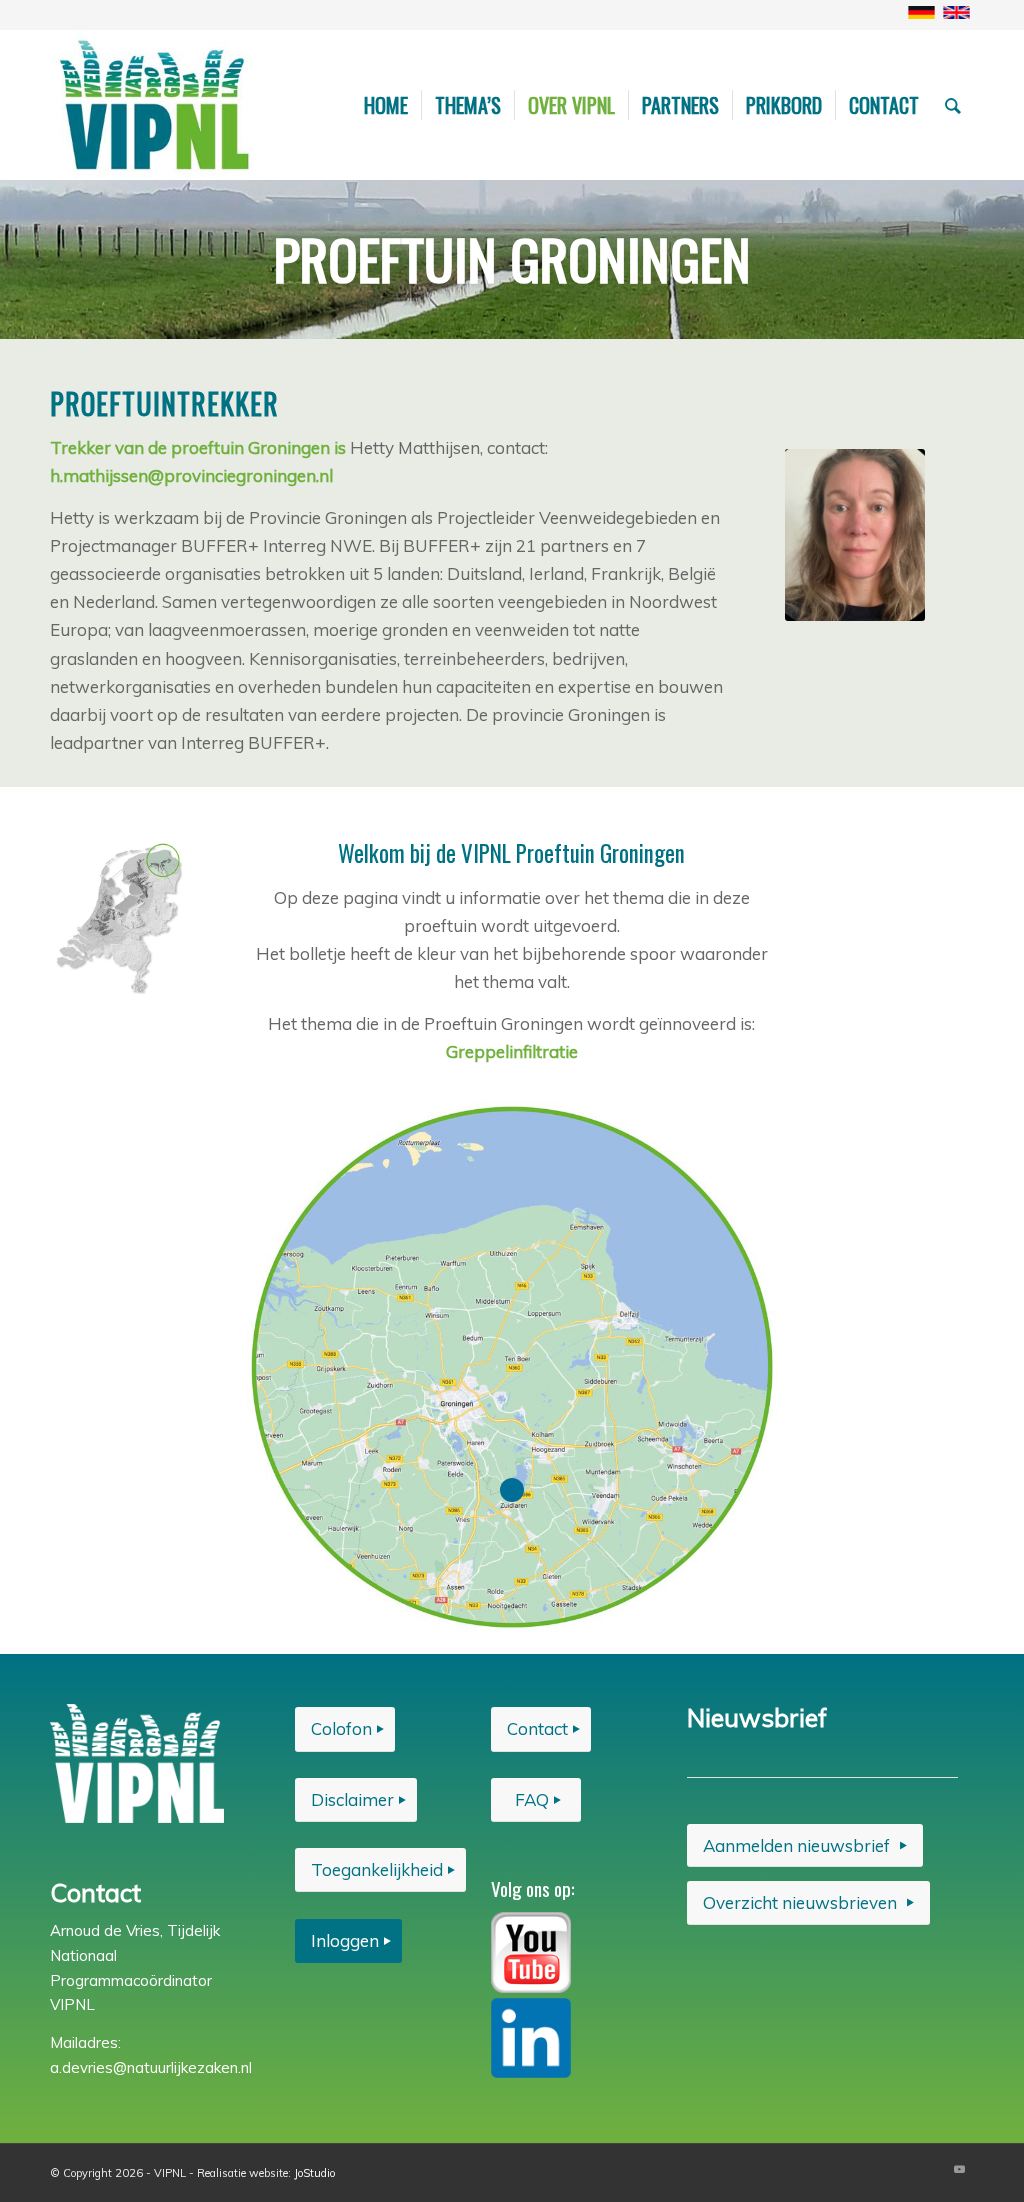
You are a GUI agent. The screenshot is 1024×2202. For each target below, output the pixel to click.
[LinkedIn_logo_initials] (531, 2038)
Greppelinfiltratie (512, 1051)
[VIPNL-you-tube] (531, 1952)
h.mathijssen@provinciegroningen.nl (191, 475)
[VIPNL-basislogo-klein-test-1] (156, 105)
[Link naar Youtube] (959, 2169)
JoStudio (314, 2173)
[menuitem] (386, 105)
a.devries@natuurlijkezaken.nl (151, 2067)
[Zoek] (953, 105)
